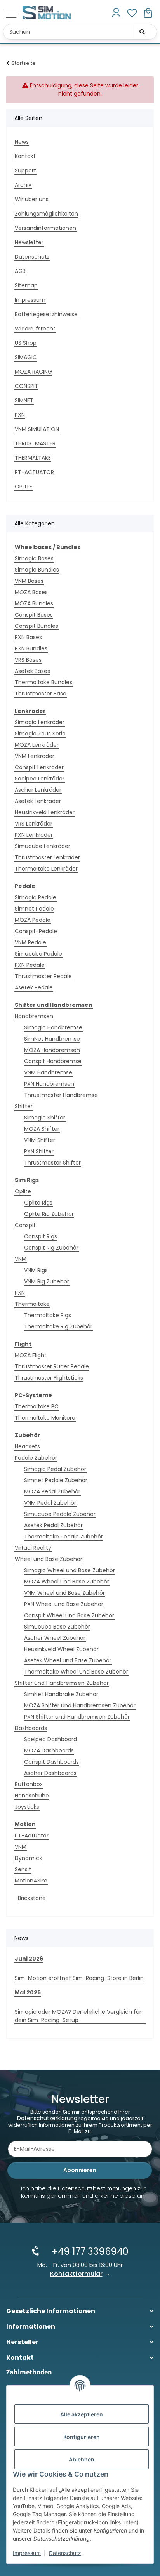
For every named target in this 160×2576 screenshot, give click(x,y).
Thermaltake (32, 1304)
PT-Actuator (32, 1836)
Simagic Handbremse (53, 1027)
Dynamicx (28, 1858)
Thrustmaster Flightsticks (49, 1378)
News (22, 142)
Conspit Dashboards (51, 1762)
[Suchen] (142, 32)
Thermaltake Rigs (48, 1315)
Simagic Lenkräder (40, 722)
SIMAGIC (26, 357)
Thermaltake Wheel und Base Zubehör (76, 1672)
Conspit (25, 1225)
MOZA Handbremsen (52, 1050)
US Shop (26, 343)
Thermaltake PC (37, 1406)
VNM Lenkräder (35, 756)
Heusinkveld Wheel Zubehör (61, 1649)
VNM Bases (29, 581)
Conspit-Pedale (36, 931)
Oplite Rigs (38, 1203)
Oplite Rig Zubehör (49, 1214)
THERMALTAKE (33, 458)
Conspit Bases (34, 615)
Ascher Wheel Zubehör (55, 1638)
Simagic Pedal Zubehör (55, 1469)
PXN (20, 415)
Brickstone (32, 1898)
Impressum (27, 2553)
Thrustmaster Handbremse (61, 1095)
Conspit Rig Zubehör (51, 1248)
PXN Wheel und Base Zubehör (64, 1604)
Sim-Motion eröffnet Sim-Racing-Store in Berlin (79, 1978)
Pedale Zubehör (36, 1458)
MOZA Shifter (42, 1129)
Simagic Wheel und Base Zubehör (70, 1570)
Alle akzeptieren (82, 2414)
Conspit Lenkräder (39, 767)
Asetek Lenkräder (38, 801)
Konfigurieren (82, 2437)
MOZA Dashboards (49, 1750)
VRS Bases (28, 660)
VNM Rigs (36, 1270)
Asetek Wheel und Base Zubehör (68, 1660)
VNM (21, 1259)
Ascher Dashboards (50, 1773)
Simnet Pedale (34, 909)
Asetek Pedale (34, 987)
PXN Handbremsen (49, 1084)
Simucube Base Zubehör (57, 1627)
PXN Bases (28, 637)
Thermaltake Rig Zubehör (58, 1326)
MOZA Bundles (34, 603)
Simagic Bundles (37, 570)
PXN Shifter (39, 1151)
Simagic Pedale (36, 897)
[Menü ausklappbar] (11, 14)
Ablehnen (82, 2459)
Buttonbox (29, 1784)
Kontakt (25, 156)
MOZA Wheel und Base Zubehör (67, 1582)
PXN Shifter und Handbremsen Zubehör (77, 1717)
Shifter (24, 1106)
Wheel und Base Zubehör (49, 1559)
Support (25, 170)
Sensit (23, 1869)
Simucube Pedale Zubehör (60, 1514)
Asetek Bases (32, 671)
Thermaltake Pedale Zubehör (63, 1537)
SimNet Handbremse (52, 1039)
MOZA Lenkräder (37, 745)
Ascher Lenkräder (38, 790)
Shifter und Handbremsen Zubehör (62, 1683)
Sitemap (26, 285)
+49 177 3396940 (90, 2252)
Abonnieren (80, 2170)
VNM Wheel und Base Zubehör (64, 1593)
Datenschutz (65, 2553)
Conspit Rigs (41, 1236)
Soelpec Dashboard (50, 1739)
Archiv (23, 185)
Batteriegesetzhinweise (46, 314)
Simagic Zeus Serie (40, 734)
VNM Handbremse (48, 1072)
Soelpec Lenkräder (40, 779)
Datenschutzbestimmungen (97, 2188)
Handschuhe (32, 1796)
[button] (116, 13)
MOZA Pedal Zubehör (52, 1491)
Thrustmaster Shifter (52, 1163)
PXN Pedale (30, 965)
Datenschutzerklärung (47, 2118)
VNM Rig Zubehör (47, 1281)
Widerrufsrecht (35, 329)
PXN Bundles (31, 648)
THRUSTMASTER (35, 443)
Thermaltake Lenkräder (46, 869)
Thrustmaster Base (41, 694)
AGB (20, 271)
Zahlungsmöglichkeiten (46, 214)
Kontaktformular (76, 2274)
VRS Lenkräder (34, 824)
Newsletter (29, 242)
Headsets (27, 1446)
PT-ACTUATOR (34, 472)
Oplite (23, 1191)
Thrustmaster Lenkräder (47, 857)
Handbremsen (34, 1016)
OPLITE (23, 487)
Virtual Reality (33, 1548)
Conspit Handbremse (53, 1061)
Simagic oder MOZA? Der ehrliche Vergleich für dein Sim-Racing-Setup (78, 2016)
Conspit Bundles (37, 626)
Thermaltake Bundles (43, 682)
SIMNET (24, 400)
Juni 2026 (29, 1959)
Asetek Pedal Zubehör (53, 1525)
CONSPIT (26, 386)
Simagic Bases (34, 558)
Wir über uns (32, 199)
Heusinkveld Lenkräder (45, 812)
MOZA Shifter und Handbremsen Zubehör (80, 1705)
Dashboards (31, 1728)
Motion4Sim (31, 1881)
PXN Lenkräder (34, 835)
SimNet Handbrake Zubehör (61, 1694)
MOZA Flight (31, 1355)
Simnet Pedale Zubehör (56, 1480)
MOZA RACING (33, 372)
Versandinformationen (45, 228)
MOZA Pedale (33, 920)
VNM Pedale (30, 942)
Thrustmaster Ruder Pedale (52, 1366)
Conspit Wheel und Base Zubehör (69, 1615)
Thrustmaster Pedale (43, 976)
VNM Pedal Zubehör (50, 1503)
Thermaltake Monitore (45, 1418)
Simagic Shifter (45, 1118)
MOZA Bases (31, 592)
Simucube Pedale (38, 954)
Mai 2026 (28, 1992)
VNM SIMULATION (37, 429)
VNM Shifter (40, 1140)
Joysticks (27, 1807)
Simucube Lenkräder (43, 846)
